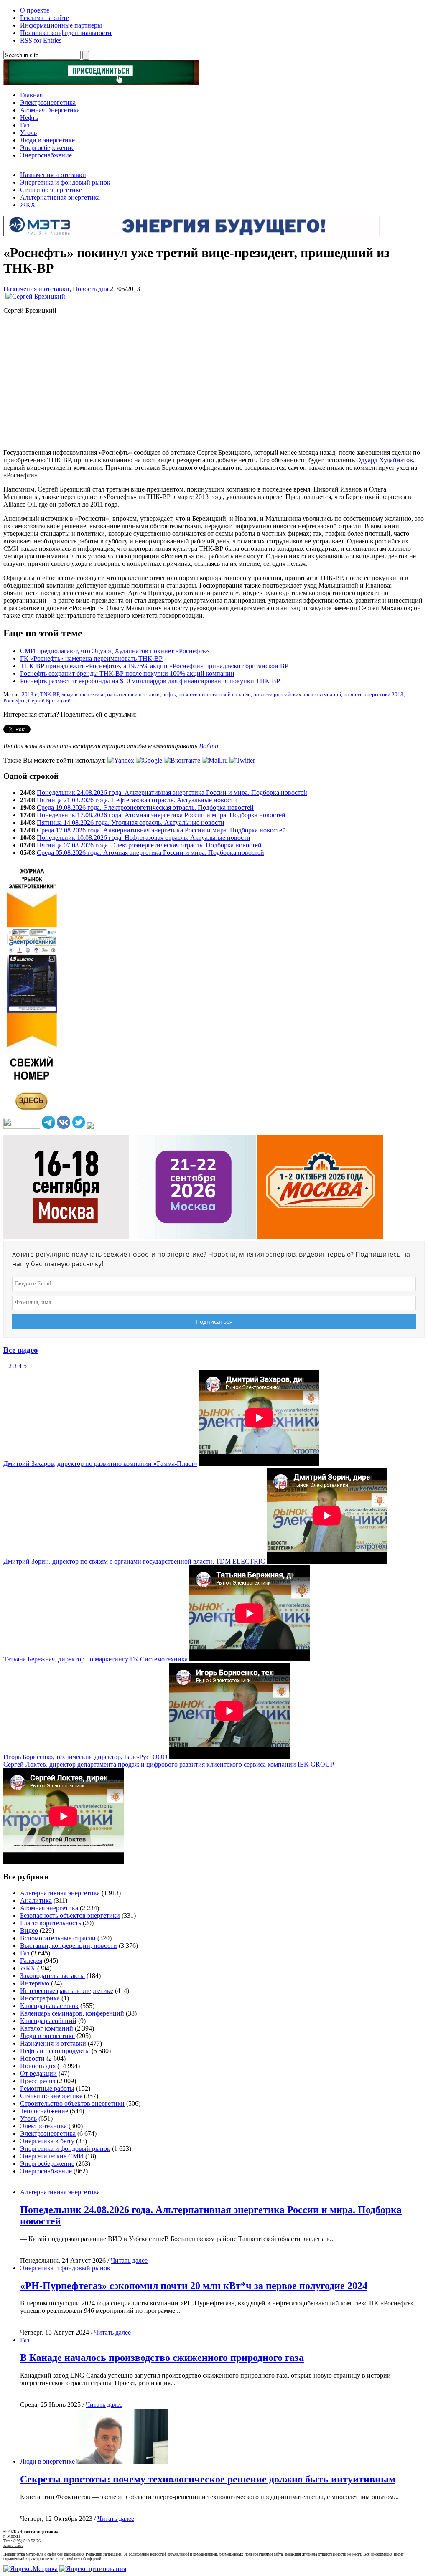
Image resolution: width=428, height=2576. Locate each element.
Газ (25, 125)
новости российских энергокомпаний (297, 695)
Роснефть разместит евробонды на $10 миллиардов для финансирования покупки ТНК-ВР (150, 681)
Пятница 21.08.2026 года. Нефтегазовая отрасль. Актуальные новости (137, 800)
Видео (29, 1931)
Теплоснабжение (44, 2111)
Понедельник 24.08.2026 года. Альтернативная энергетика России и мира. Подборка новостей (172, 792)
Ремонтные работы (47, 2088)
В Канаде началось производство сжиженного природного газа (162, 2358)
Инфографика (40, 1998)
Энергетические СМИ (52, 2156)
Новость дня (90, 289)
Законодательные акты (52, 1976)
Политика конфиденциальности (66, 33)
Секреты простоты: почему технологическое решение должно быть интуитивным (208, 2479)
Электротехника (43, 2126)
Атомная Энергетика (50, 110)
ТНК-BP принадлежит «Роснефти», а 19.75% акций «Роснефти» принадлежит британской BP (154, 666)
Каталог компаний (47, 2028)
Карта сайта (13, 2545)
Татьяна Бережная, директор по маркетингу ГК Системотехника (96, 1659)
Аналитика (36, 1900)
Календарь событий (48, 2021)
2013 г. (30, 695)
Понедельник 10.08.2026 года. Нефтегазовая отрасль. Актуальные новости (144, 838)
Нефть (29, 118)
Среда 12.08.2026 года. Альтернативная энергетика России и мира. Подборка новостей (161, 830)
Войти (209, 746)
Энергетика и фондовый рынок (65, 182)
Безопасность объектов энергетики (70, 1916)
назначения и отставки (133, 695)
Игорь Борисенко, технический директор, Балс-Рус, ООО (85, 1757)
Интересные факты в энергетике (67, 1991)
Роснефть (14, 701)
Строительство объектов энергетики (72, 2103)
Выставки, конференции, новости (69, 1946)
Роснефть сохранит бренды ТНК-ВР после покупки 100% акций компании (127, 673)
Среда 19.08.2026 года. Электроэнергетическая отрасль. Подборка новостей (145, 808)
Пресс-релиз (38, 2081)
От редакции (38, 2073)
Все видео (21, 1350)
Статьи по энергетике (51, 2096)
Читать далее (129, 2260)
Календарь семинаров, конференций (72, 2013)
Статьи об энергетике (51, 190)
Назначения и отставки (53, 175)
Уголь (28, 133)
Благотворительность (51, 1923)
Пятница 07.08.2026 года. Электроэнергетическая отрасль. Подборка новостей (149, 845)
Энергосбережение (47, 148)
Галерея (31, 1961)
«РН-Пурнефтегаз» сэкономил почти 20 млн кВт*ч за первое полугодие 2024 (194, 2286)
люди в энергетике (83, 695)
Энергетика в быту (47, 2141)
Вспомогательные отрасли (58, 1938)
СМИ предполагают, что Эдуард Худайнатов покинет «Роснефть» (115, 651)
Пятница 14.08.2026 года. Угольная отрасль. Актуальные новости (131, 823)
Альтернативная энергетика (60, 197)
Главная (31, 95)
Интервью (35, 1983)
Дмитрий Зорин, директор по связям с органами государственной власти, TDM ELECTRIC (134, 1561)
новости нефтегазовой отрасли (215, 695)
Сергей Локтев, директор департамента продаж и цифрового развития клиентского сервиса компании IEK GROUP (168, 1764)
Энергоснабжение (46, 155)
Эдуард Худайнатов (385, 460)
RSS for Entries (41, 40)
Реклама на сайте (45, 18)
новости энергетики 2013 (373, 695)
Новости (32, 2058)
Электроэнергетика (48, 103)
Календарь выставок (49, 2006)
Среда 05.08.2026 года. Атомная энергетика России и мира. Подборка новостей (150, 853)
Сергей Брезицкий (49, 701)
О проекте (35, 10)
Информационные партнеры (61, 25)
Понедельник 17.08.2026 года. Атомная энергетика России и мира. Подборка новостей (161, 815)
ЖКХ (28, 205)
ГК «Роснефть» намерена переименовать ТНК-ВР (91, 658)
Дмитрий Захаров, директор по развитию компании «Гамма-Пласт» (100, 1464)
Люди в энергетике (47, 140)
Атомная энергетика (49, 1908)
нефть (169, 695)
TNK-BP (50, 695)
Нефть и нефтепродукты (55, 2051)
